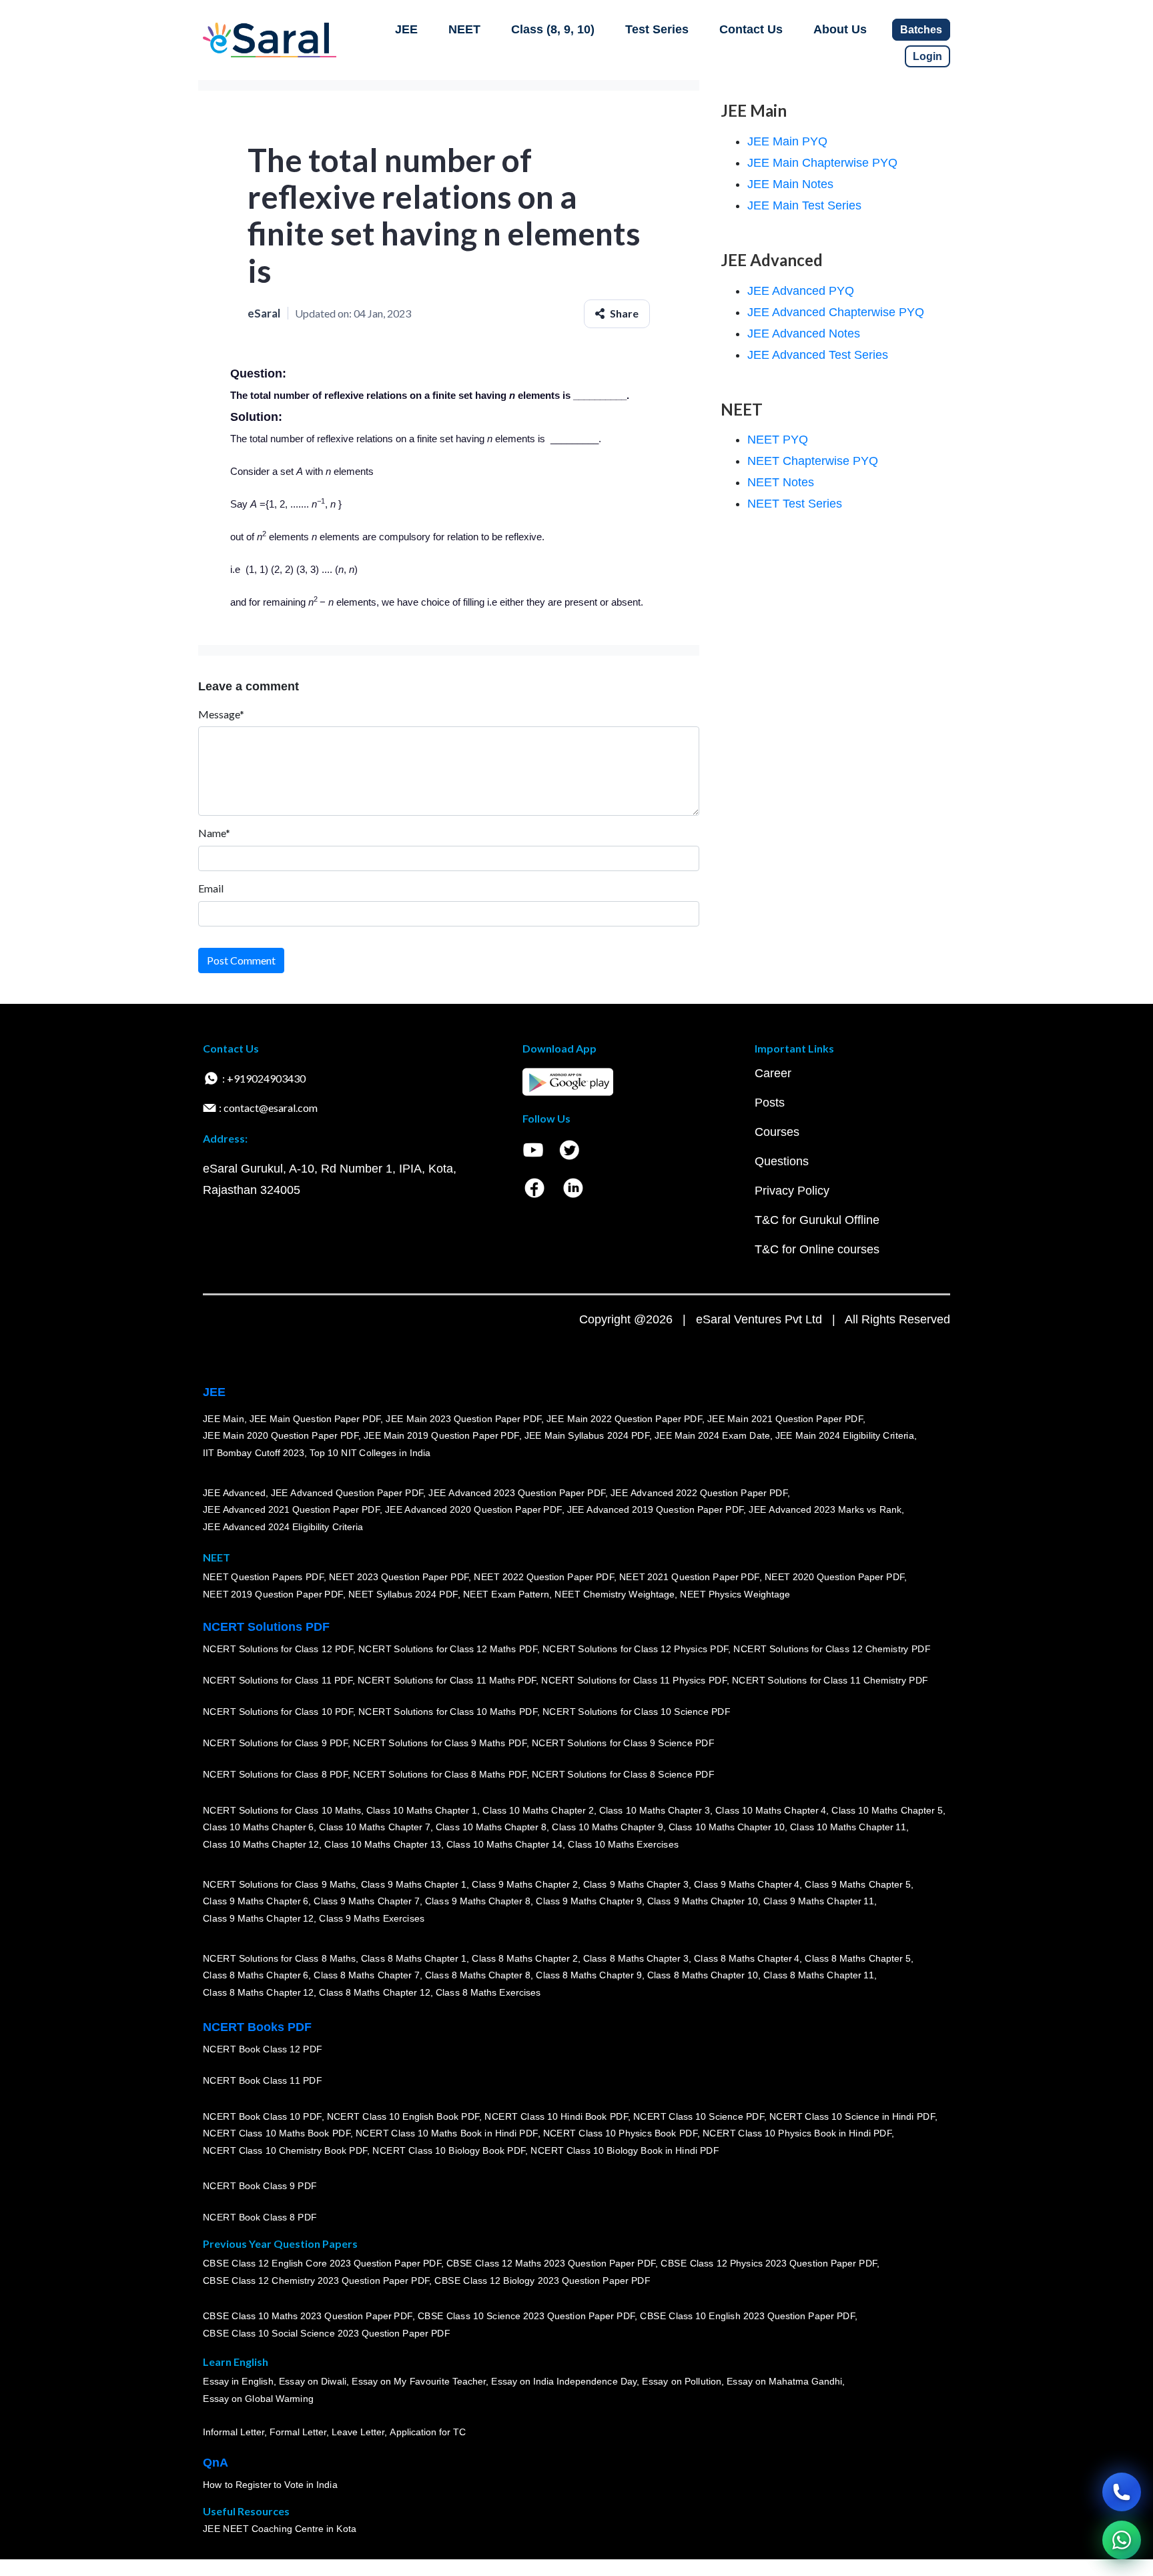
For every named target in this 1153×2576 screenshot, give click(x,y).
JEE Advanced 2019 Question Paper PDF (656, 1509)
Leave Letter (358, 2432)
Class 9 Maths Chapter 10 (703, 1901)
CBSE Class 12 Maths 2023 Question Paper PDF (551, 2264)
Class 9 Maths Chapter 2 (524, 1884)
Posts (770, 1103)
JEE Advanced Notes (804, 334)
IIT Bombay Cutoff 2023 (254, 1453)
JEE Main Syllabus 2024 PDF (587, 1435)
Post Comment (241, 960)
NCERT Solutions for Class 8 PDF (275, 1774)
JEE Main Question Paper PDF (315, 1419)
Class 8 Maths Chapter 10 (703, 1975)
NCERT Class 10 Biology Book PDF (449, 2150)
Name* (214, 833)
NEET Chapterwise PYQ (813, 461)
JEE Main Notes (790, 184)
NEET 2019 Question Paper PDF (273, 1594)
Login (927, 56)
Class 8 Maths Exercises (488, 1992)
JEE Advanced (234, 1493)
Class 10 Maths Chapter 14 (504, 1844)
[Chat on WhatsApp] (1122, 2540)
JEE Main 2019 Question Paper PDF (441, 1435)
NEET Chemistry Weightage (615, 1594)
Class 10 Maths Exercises (623, 1844)
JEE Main (224, 1419)
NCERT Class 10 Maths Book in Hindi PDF (447, 2133)
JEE (406, 29)
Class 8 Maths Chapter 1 (414, 1958)
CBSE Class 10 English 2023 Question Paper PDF (747, 2317)
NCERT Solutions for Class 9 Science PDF (623, 1743)
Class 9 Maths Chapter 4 (747, 1884)
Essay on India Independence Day (564, 2382)
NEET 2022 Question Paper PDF (544, 1577)
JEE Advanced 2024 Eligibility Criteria (283, 1527)
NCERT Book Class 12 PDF (263, 2049)
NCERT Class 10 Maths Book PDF (277, 2133)
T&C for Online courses (817, 1249)
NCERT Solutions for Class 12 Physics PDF (635, 1649)
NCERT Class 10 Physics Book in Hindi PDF (797, 2133)
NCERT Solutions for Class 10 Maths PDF (448, 1712)
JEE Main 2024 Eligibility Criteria (845, 1435)
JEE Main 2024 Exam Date (712, 1435)
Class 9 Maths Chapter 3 (636, 1884)
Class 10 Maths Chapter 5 (887, 1810)
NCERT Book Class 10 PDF (262, 2116)
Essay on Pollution (681, 2382)
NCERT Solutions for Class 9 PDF (275, 1743)
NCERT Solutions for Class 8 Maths (279, 1958)
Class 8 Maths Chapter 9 (589, 1975)
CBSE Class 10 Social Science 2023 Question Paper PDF (326, 2333)
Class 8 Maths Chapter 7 (366, 1975)
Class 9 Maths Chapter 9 (589, 1901)
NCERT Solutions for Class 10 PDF (278, 1712)
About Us (840, 29)
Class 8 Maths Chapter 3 (636, 1958)
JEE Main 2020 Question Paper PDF (281, 1435)
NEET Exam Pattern (506, 1594)
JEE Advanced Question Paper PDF (347, 1493)
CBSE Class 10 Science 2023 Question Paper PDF (526, 2317)
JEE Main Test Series (804, 205)
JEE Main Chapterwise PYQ (822, 163)
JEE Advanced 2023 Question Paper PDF (517, 1493)
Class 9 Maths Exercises (372, 1918)
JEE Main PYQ (787, 141)
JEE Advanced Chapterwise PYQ (836, 312)
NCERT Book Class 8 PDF (260, 2217)
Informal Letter (234, 2432)
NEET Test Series (795, 504)
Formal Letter (298, 2432)
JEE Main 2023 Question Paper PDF (463, 1419)
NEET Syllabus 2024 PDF (403, 1594)
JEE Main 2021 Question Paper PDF (785, 1419)
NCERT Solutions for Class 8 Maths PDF (440, 1774)
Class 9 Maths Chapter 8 (478, 1901)
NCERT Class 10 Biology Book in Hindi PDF (625, 2150)
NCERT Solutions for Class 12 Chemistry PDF (832, 1649)
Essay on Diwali (313, 2382)
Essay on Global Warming (258, 2399)
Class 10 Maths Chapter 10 (727, 1827)
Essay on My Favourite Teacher (419, 2382)
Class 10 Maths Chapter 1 (422, 1810)
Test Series (657, 29)
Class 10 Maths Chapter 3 (655, 1810)
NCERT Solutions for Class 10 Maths (282, 1810)
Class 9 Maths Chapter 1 (414, 1884)
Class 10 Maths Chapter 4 (771, 1810)
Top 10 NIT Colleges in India (370, 1453)
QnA (216, 2463)
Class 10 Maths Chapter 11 (848, 1827)
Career (773, 1073)
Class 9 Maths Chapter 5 (857, 1884)
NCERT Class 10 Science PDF (699, 2116)
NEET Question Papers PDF (263, 1577)
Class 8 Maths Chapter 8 (478, 1975)
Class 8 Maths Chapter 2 (524, 1958)
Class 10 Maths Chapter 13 (382, 1844)
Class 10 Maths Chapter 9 (607, 1827)
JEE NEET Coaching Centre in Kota (280, 2529)
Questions (782, 1161)
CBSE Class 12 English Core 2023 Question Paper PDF (322, 2264)
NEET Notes (781, 482)
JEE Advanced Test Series (818, 355)
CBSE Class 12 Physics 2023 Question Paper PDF (769, 2264)
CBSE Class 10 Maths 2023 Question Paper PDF (308, 2317)
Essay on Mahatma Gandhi (785, 2382)
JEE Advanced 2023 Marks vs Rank (825, 1509)
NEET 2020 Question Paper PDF (835, 1577)
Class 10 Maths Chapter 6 (258, 1827)
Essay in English (238, 2382)
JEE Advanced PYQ (801, 291)
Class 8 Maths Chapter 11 (819, 1975)
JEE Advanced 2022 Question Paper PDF (699, 1493)
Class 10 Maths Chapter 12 (261, 1844)
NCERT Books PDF (257, 2027)
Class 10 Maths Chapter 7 (374, 1827)
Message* (221, 714)
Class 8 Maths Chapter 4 (747, 1958)
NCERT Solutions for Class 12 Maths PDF (448, 1649)
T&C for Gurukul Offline (817, 1220)
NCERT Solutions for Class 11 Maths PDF (447, 1680)
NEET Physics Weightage (735, 1594)
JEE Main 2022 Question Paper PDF (624, 1419)
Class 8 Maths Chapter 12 (258, 1992)
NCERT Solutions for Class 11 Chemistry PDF (830, 1680)
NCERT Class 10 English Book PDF (403, 2116)
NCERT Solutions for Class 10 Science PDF (637, 1712)
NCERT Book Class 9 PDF (260, 2186)
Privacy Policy (792, 1191)
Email (211, 888)
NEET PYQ (778, 440)
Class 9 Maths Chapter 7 (366, 1901)
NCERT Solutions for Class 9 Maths (279, 1884)
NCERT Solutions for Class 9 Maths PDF (440, 1743)
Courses (777, 1132)
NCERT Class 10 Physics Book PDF (620, 2133)
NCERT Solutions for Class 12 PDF (278, 1649)
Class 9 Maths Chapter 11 (819, 1901)
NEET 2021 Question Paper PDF (689, 1577)
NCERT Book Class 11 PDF (262, 2080)
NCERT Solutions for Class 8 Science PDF (623, 1774)
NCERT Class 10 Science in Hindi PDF (852, 2116)
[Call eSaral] (1122, 2492)
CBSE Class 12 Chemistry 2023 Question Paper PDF (316, 2281)
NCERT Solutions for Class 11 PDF (278, 1680)
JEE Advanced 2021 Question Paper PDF (291, 1509)
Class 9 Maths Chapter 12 (258, 1918)
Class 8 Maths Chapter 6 (256, 1975)
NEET (464, 29)
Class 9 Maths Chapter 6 (256, 1901)
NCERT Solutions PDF (266, 1627)
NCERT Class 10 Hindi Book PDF (556, 2116)
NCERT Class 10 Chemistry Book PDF (285, 2150)
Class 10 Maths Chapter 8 (491, 1827)
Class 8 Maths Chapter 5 (857, 1958)
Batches (921, 30)
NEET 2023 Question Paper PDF (399, 1577)
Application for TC (428, 2432)
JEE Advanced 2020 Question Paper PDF (473, 1509)
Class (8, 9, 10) (553, 29)
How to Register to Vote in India (270, 2485)
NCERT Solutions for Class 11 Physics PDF (634, 1680)
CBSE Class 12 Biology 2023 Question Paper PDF (542, 2281)
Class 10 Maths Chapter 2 (538, 1810)
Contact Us (751, 29)
